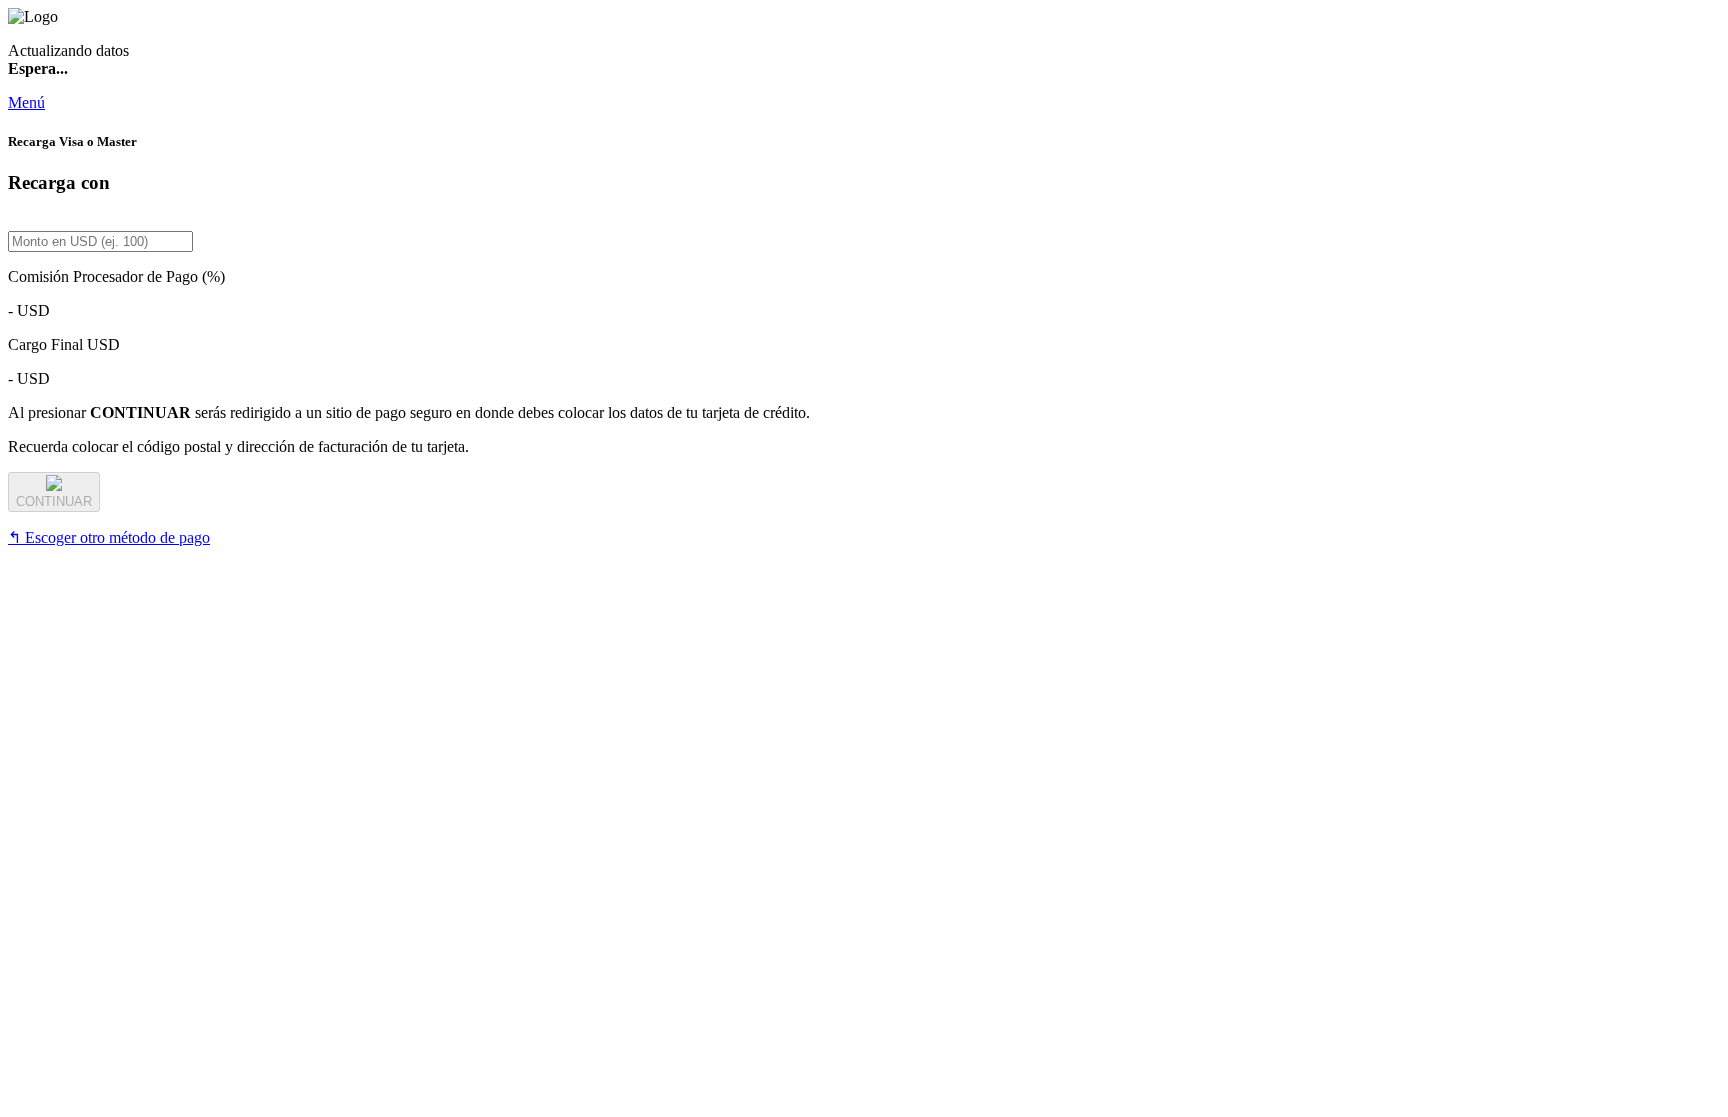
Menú (26, 102)
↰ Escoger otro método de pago (109, 537)
